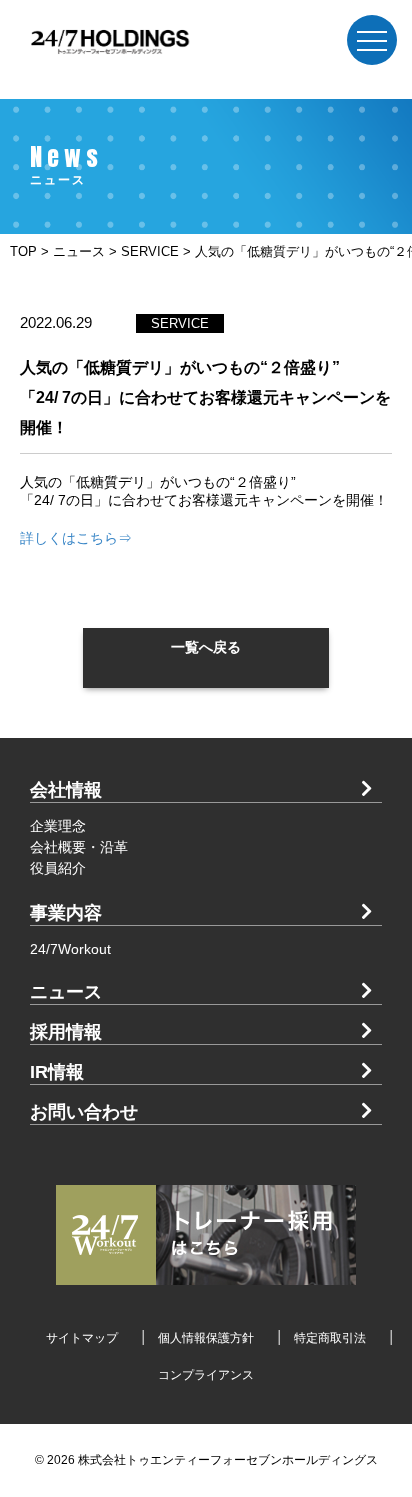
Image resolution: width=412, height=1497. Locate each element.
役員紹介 (58, 868)
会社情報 (66, 790)
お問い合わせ (84, 1112)
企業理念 (58, 826)
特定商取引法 (330, 1338)
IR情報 (57, 1072)
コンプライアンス (206, 1375)
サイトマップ (82, 1338)
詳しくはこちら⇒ (76, 538)
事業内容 (66, 913)
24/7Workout (70, 949)
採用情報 (66, 1032)
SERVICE (180, 323)
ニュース (66, 992)
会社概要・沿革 (79, 847)
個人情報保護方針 (206, 1338)
